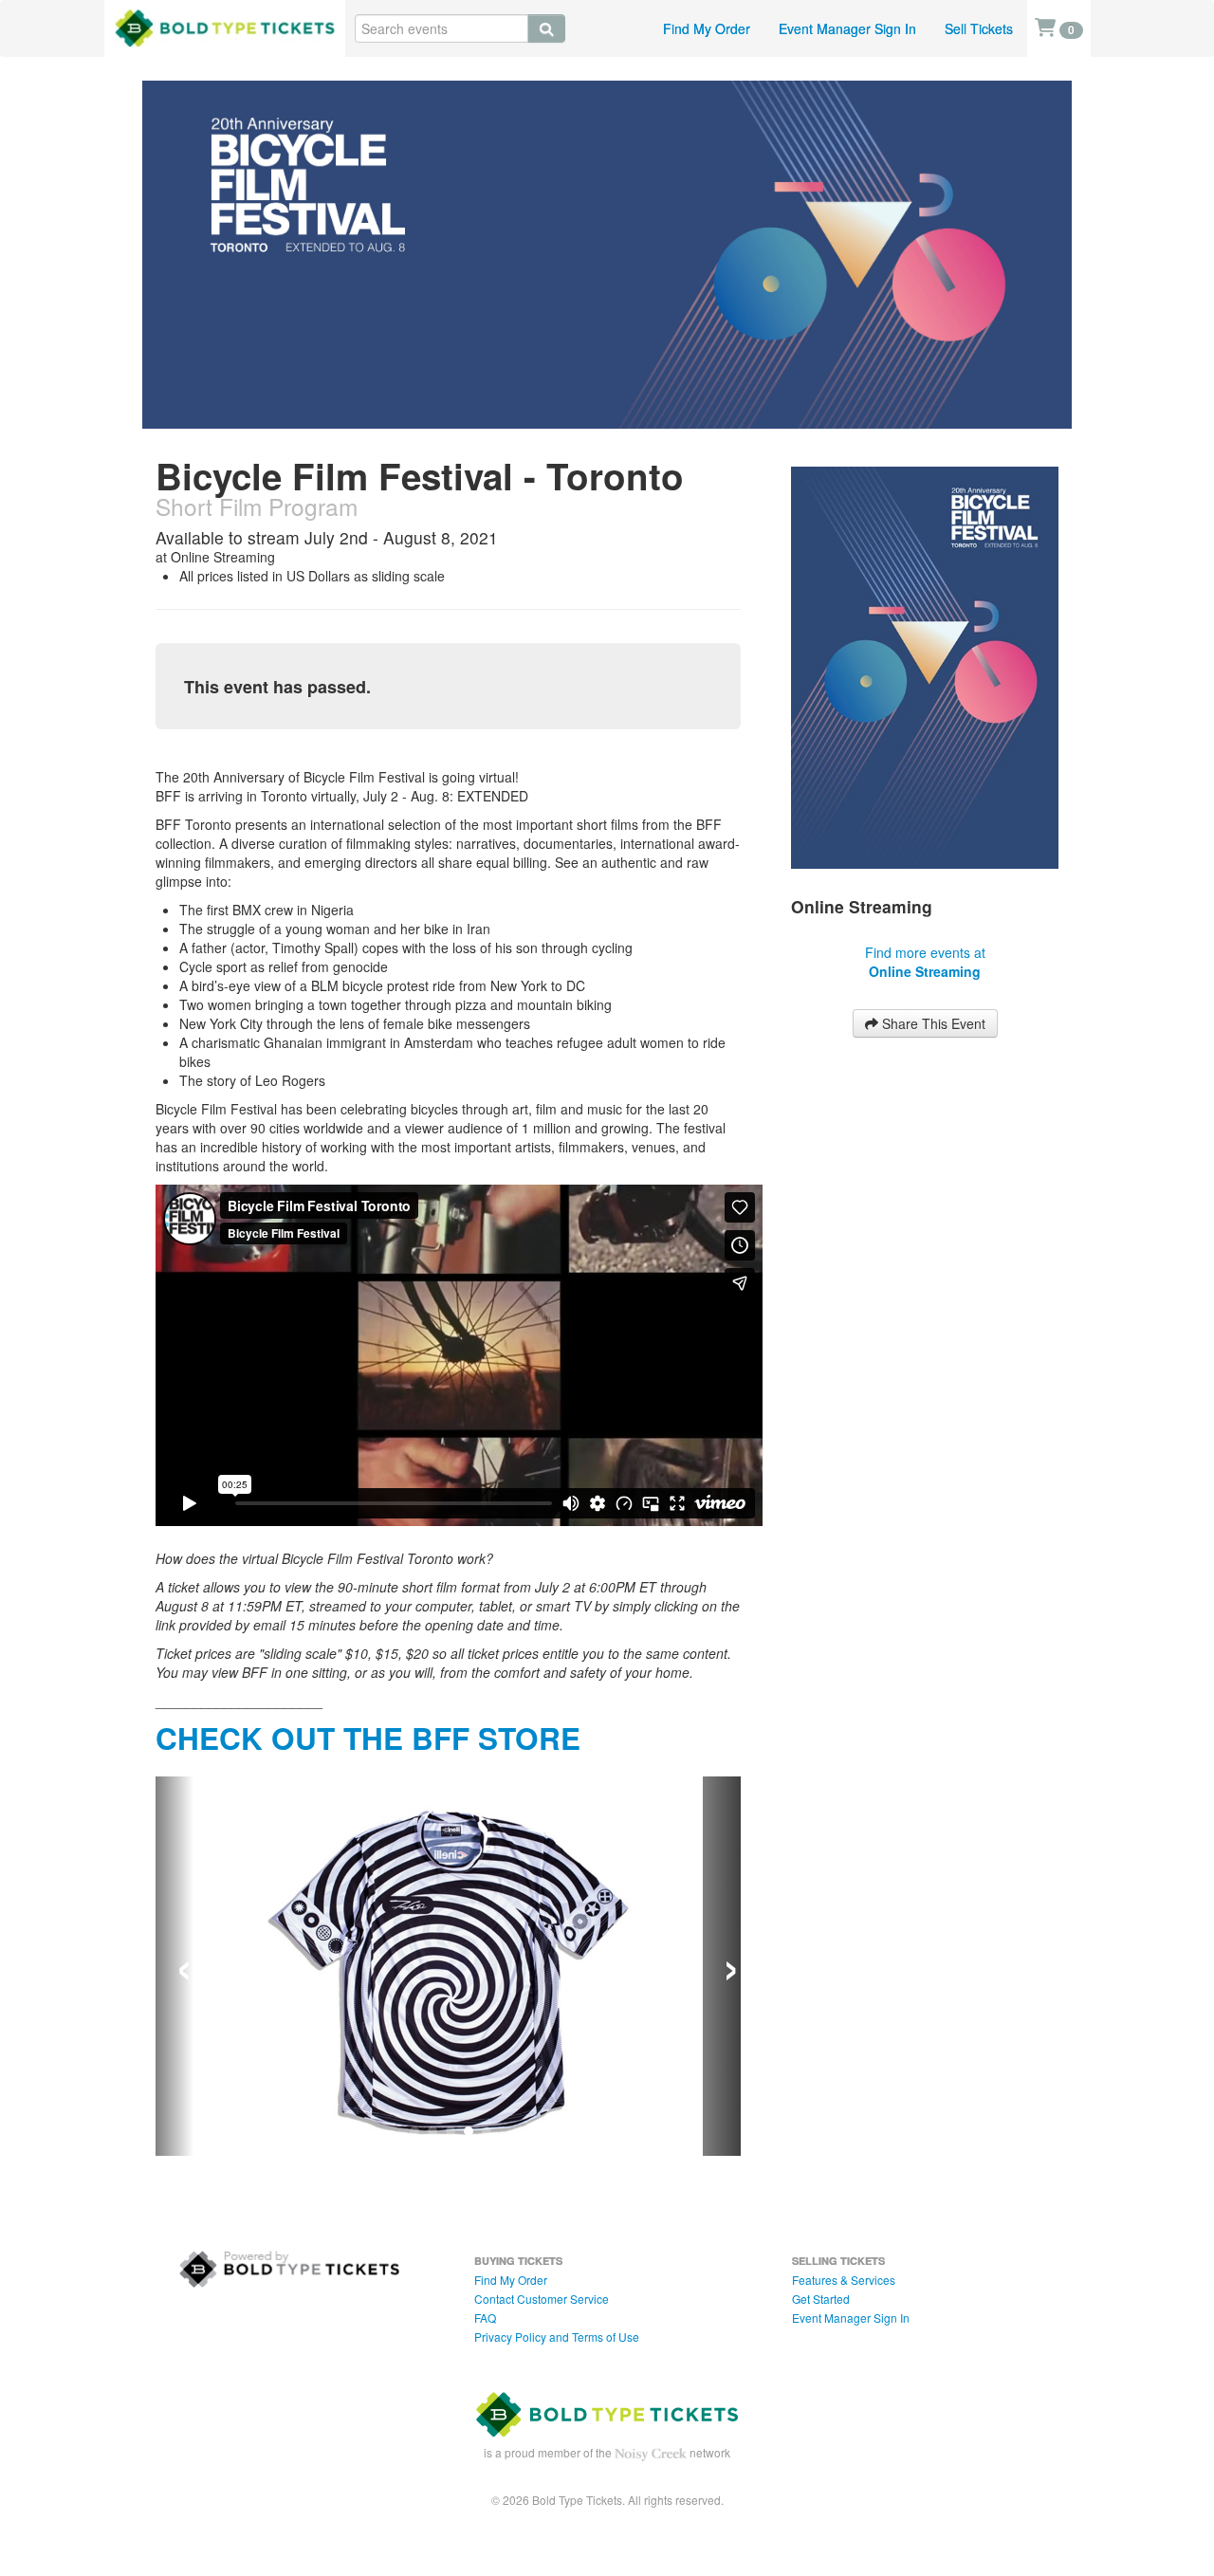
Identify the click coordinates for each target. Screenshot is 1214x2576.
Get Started (821, 2299)
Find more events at (925, 962)
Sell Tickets (979, 28)
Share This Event (932, 1023)
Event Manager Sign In (847, 28)
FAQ (485, 2318)
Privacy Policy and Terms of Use (557, 2337)
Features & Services (844, 2280)
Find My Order (707, 28)
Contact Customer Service (542, 2299)
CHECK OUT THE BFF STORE (368, 1738)
